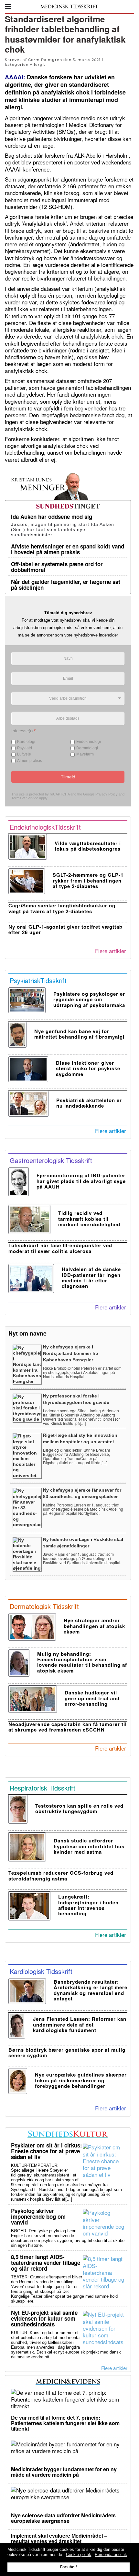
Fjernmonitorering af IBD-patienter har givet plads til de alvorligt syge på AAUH (81, 1181)
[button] (8, 6)
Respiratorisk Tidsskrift (43, 1788)
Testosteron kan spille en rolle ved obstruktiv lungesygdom (79, 1808)
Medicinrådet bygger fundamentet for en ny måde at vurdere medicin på (64, 2472)
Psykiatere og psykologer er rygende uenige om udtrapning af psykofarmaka (89, 999)
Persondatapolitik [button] (111, 2555)
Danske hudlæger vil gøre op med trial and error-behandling (92, 1698)
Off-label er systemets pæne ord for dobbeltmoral (57, 567)
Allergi (37, 64)
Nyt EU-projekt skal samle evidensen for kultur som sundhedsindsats (44, 2318)
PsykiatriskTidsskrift (38, 980)
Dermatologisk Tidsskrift (44, 1606)
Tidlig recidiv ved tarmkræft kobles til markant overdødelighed (89, 1219)
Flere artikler (111, 951)
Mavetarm (85, 755)
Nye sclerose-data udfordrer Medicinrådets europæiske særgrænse (63, 2518)
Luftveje (24, 755)
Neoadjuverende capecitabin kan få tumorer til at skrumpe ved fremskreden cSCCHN (68, 1727)
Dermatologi (87, 748)
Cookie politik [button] (79, 2555)
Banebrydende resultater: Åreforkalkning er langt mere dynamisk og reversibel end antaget (91, 1990)
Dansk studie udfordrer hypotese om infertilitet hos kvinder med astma (89, 1846)
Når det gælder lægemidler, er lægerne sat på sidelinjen (66, 585)
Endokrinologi (89, 742)
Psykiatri (25, 748)
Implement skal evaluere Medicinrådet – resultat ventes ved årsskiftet (59, 2538)
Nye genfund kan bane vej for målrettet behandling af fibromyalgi (79, 1034)
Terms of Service (25, 798)
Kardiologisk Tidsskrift (41, 1971)
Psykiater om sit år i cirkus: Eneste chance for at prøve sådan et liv (47, 2151)
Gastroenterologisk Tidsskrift (51, 1160)
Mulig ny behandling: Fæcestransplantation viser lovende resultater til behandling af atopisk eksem (82, 1662)
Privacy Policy (107, 794)
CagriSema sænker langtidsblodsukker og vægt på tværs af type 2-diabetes (62, 908)
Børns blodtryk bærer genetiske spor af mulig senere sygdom (67, 2053)
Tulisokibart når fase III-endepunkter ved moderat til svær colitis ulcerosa (60, 1248)
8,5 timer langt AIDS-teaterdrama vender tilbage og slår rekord (46, 2263)
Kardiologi (26, 742)
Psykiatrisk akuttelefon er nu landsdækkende (89, 1103)
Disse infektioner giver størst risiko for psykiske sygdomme (88, 1068)
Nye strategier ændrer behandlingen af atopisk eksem (94, 1626)
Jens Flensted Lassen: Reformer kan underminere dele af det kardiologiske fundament (80, 2024)
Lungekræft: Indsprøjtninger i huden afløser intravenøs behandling (88, 1905)
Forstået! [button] (69, 2567)
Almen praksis (30, 761)
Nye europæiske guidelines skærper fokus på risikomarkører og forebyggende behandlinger (81, 2080)
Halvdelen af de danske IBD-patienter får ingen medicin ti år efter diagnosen (91, 1278)
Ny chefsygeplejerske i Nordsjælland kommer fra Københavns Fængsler (71, 1353)
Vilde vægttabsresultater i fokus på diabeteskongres (88, 846)
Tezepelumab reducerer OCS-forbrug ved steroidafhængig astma (61, 1875)
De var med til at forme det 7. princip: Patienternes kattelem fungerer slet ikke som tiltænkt (65, 2423)
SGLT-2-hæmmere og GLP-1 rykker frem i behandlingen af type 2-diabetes (88, 880)
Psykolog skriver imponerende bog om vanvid (38, 2216)
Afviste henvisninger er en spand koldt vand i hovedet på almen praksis (68, 549)
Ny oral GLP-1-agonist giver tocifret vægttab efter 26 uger (65, 929)
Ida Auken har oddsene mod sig (52, 517)
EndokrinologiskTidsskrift (45, 827)
